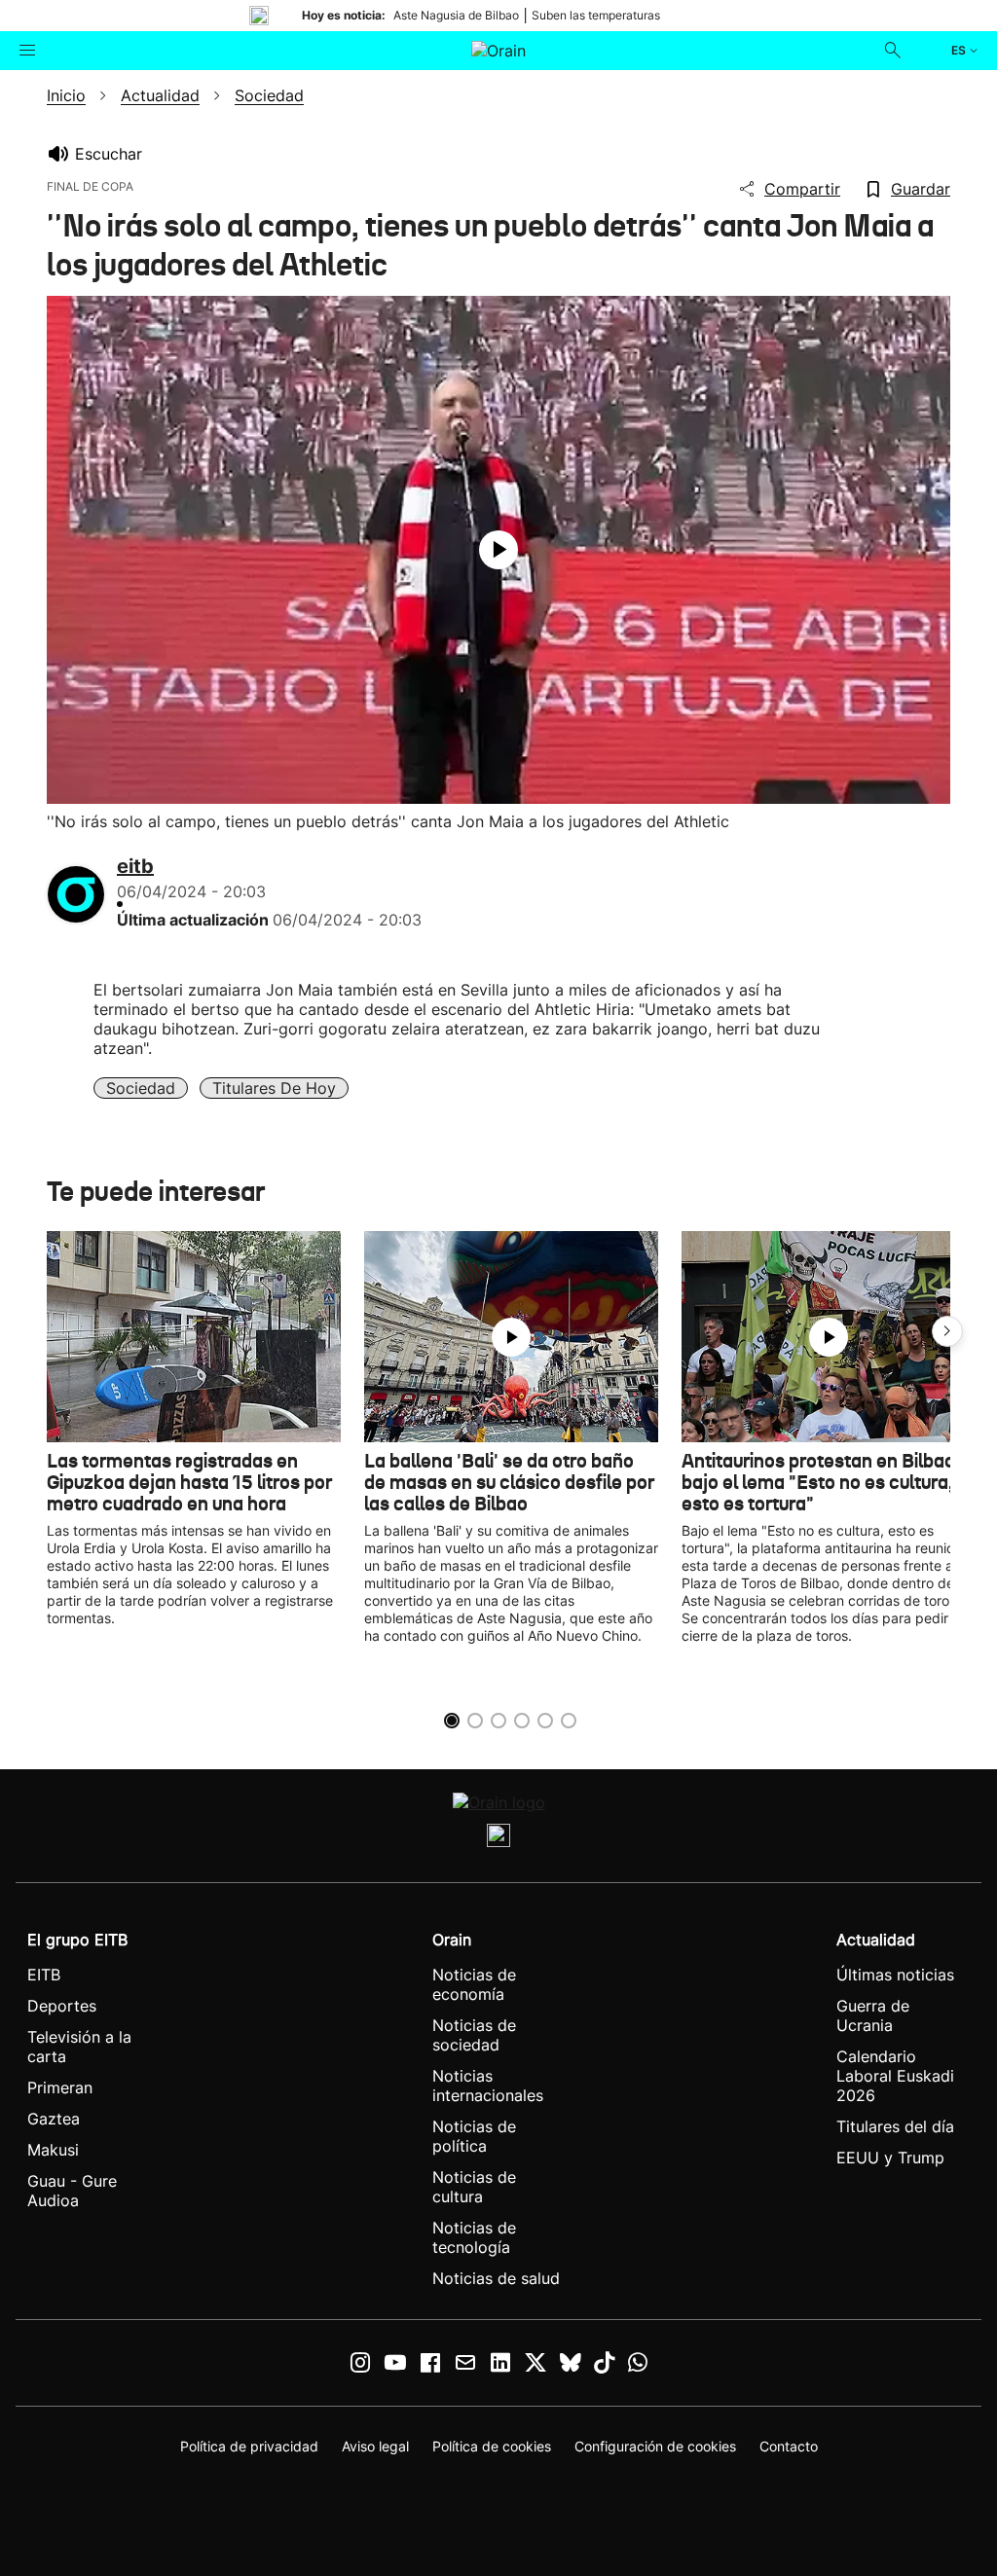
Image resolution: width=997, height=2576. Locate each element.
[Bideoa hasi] (498, 550)
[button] (947, 1331)
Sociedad (141, 1088)
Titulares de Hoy (274, 1088)
